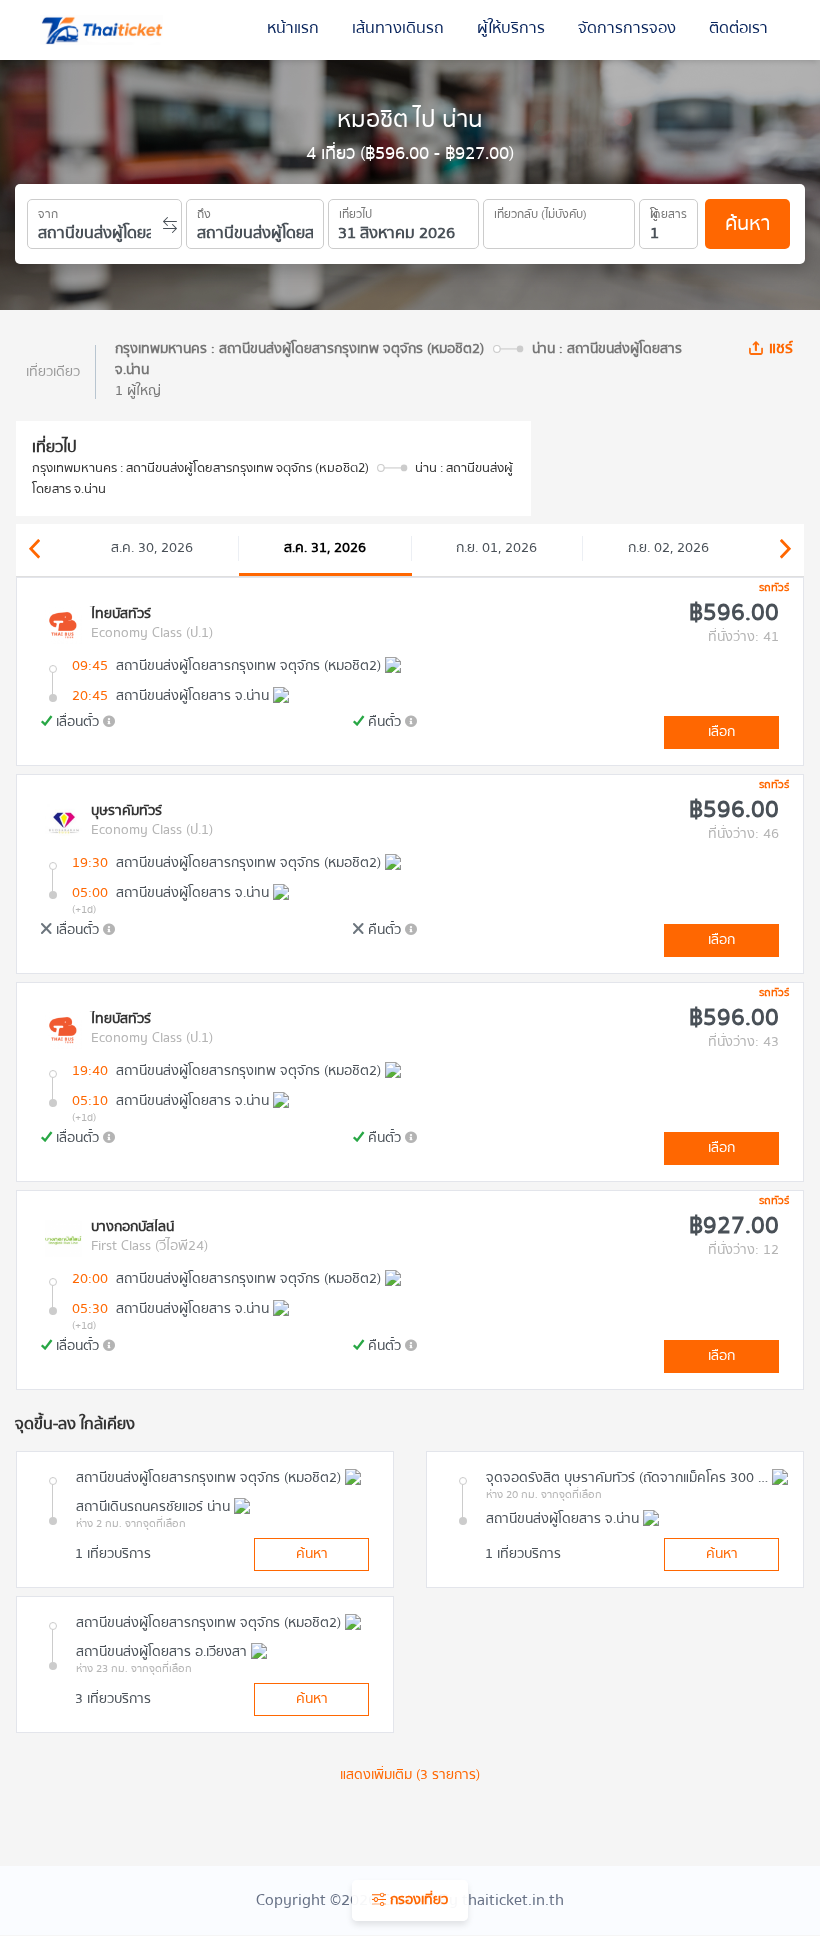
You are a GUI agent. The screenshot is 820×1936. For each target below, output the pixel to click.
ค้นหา (747, 223)
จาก (48, 211)
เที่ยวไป (355, 211)
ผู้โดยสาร (668, 211)
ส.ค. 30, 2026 (152, 548)
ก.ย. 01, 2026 (496, 548)
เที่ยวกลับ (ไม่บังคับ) (540, 211)
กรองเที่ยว (417, 1900)
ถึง (204, 211)
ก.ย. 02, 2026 (668, 548)
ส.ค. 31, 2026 (325, 548)
